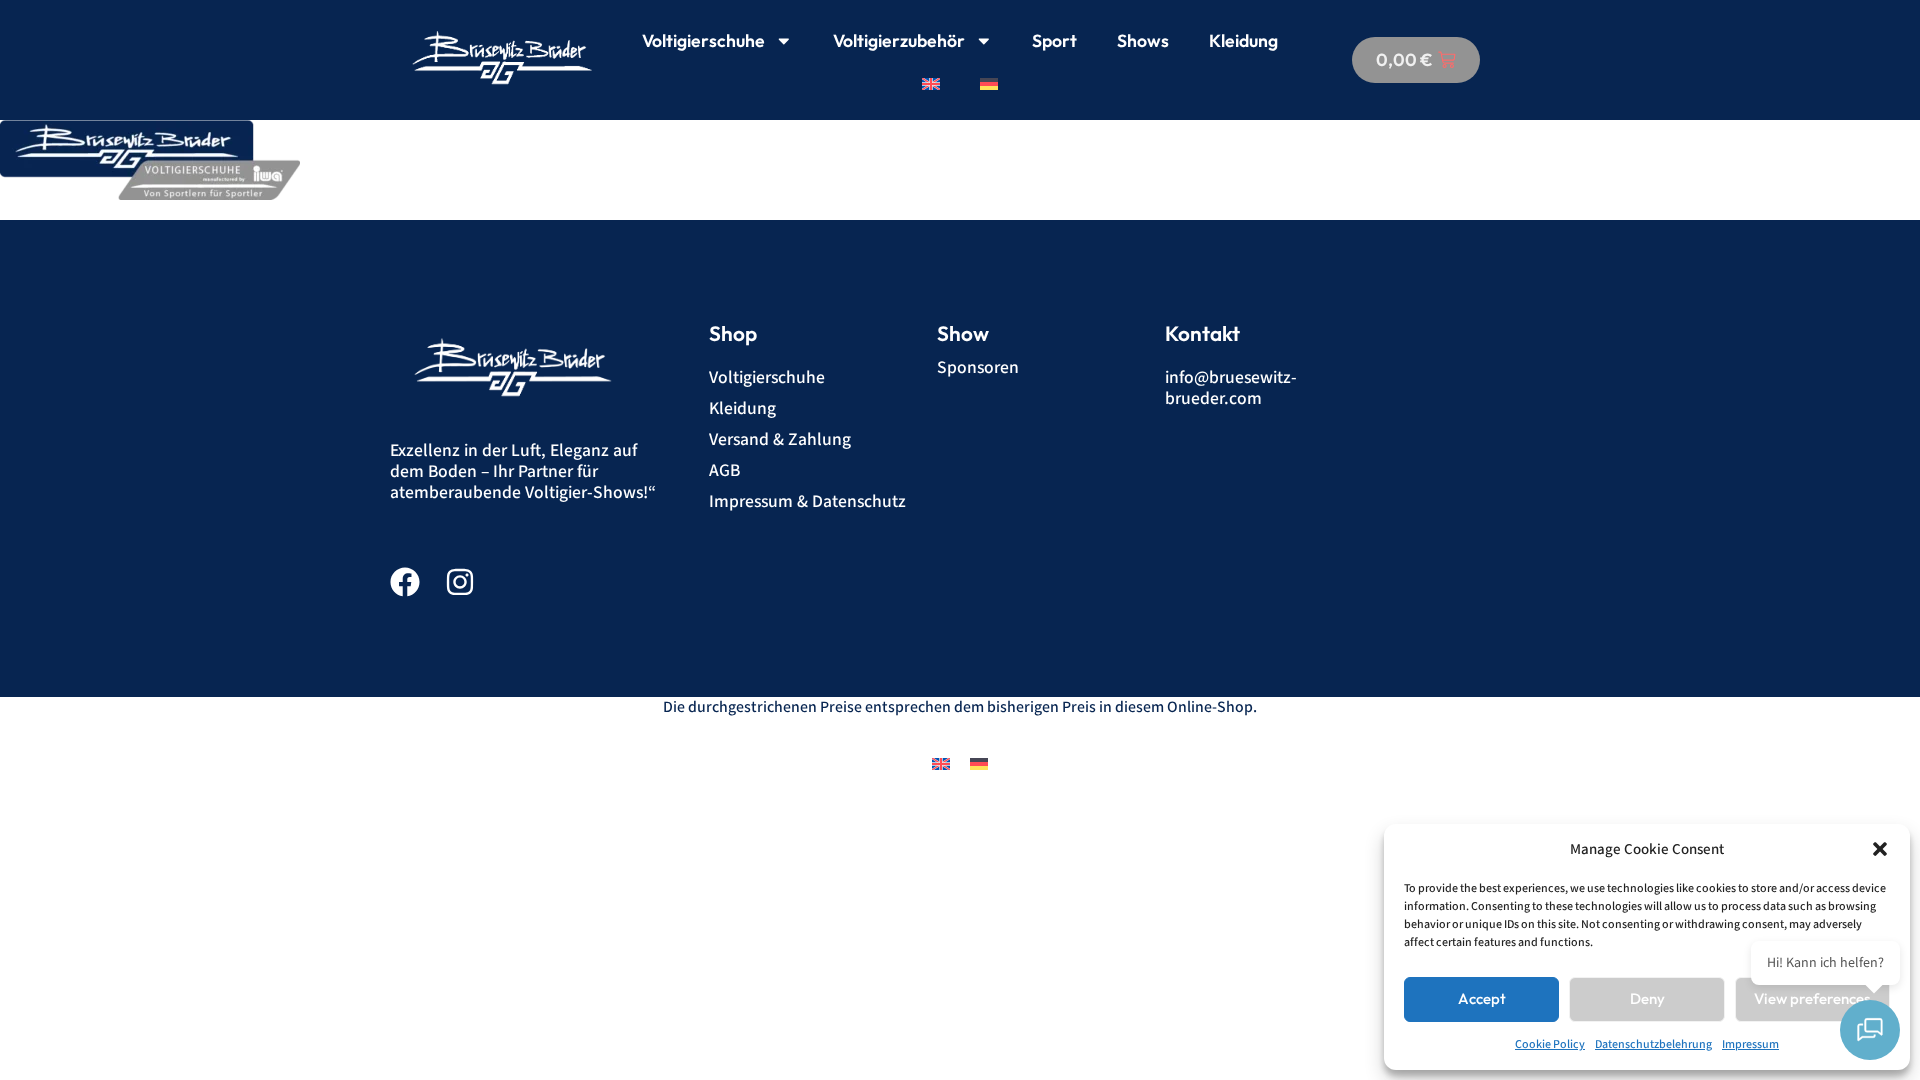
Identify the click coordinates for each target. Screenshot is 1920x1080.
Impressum (1750, 1044)
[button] (1880, 849)
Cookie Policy (1550, 1044)
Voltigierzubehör (899, 40)
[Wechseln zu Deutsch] (979, 763)
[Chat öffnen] (1870, 1030)
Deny (1647, 998)
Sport (1054, 40)
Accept (1482, 998)
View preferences (1812, 998)
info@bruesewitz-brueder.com (1231, 388)
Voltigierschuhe (703, 40)
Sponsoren (978, 367)
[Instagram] (460, 582)
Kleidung (1243, 40)
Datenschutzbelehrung (1653, 1044)
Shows (1143, 40)
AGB (724, 470)
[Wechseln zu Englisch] (931, 84)
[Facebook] (405, 582)
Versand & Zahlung (780, 439)
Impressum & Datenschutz (807, 501)
